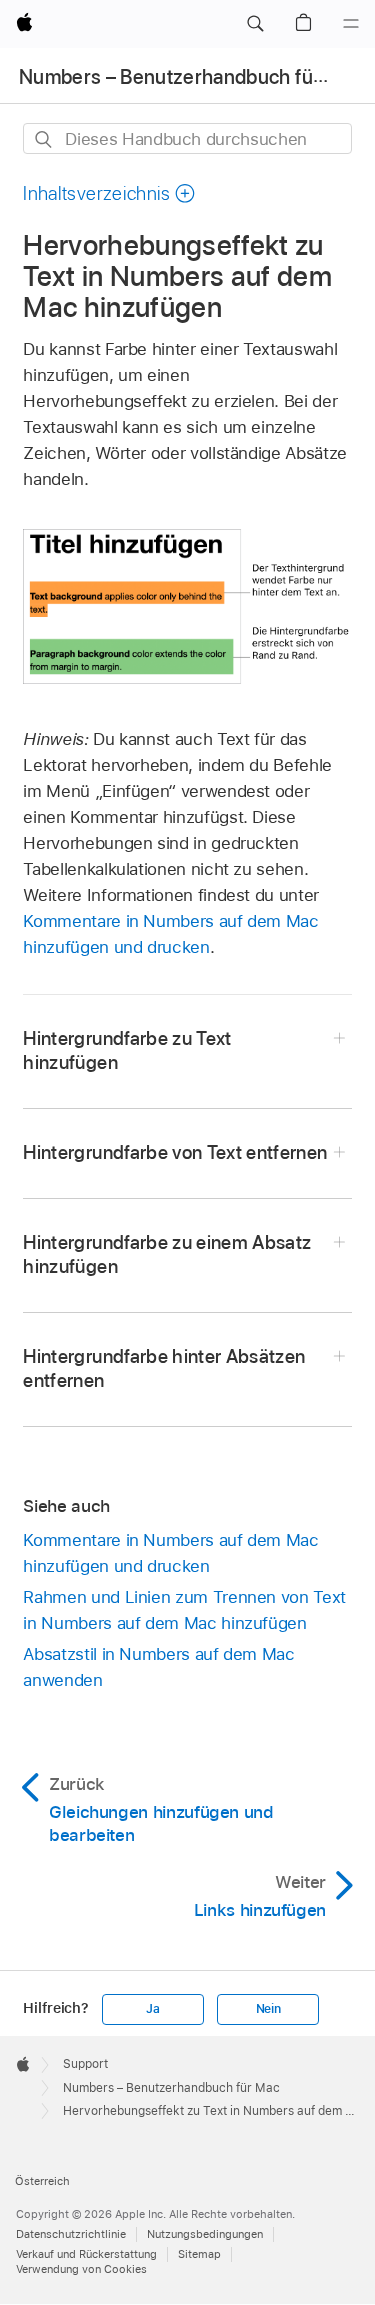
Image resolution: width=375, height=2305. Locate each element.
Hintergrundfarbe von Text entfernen (175, 1152)
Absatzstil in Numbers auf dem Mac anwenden (158, 1667)
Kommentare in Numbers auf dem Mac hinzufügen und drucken (170, 1553)
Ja (153, 2009)
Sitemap (199, 2254)
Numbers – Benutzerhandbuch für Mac (191, 77)
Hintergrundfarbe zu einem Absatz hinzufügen (167, 1254)
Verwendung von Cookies (81, 2269)
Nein (268, 2009)
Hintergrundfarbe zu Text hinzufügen (127, 1050)
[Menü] (351, 24)
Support (85, 2064)
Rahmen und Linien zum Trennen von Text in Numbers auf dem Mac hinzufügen (184, 1610)
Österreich (42, 2181)
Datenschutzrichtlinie (71, 2234)
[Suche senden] (44, 139)
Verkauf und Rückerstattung (86, 2254)
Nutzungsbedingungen (205, 2234)
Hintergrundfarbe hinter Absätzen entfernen (164, 1368)
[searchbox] (187, 138)
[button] (255, 24)
